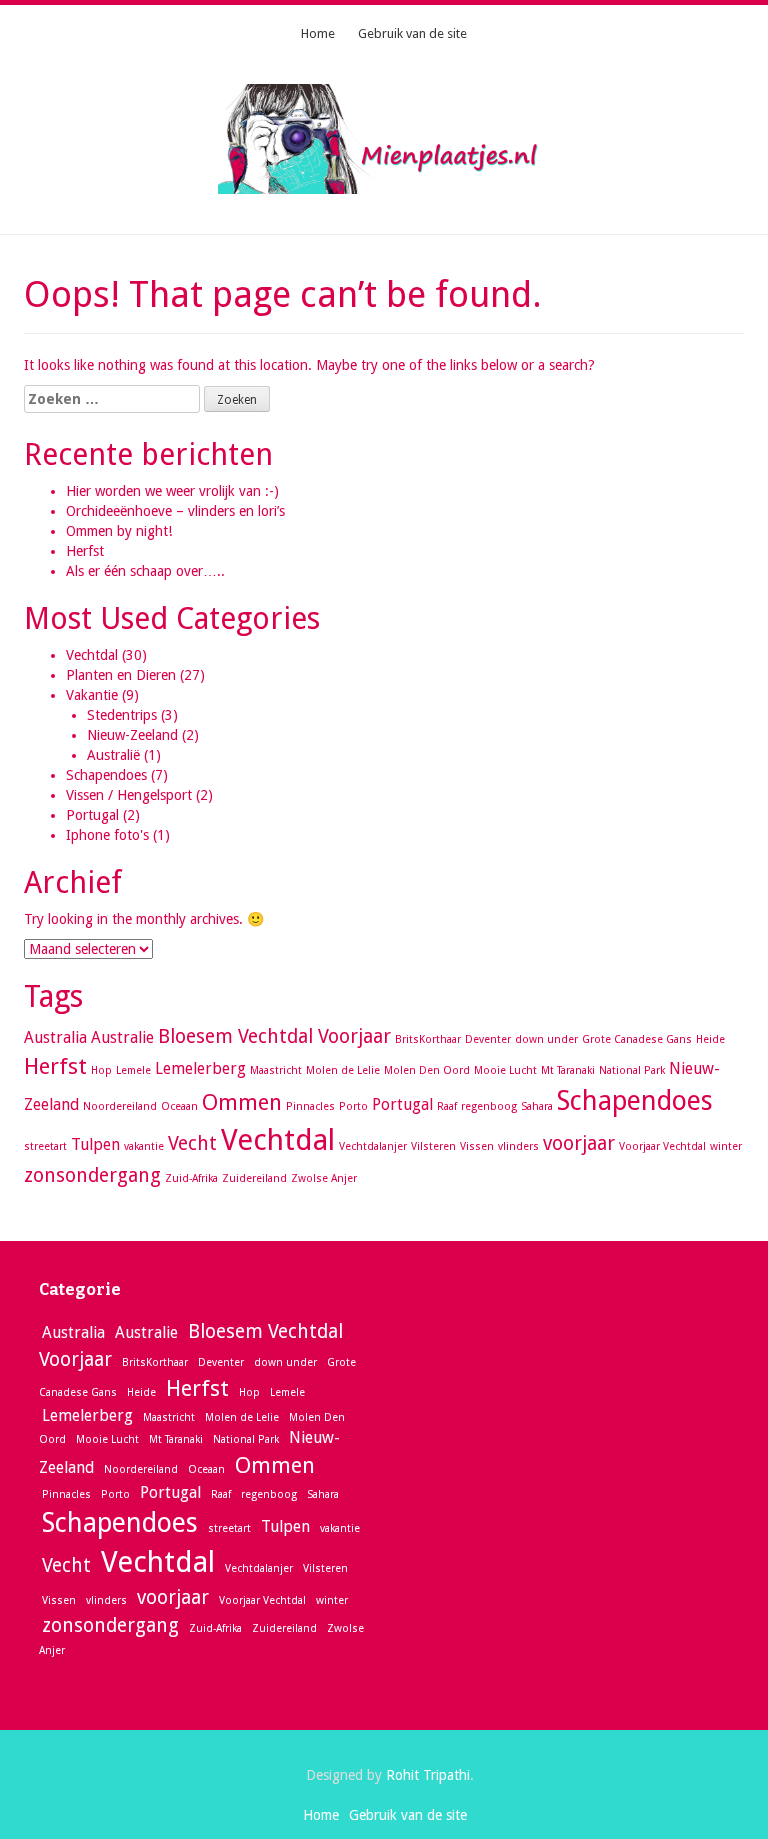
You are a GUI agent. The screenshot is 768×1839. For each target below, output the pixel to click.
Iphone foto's (107, 835)
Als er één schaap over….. (145, 571)
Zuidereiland (254, 1178)
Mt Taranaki (568, 1070)
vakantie (144, 1146)
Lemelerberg (200, 1068)
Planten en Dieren (121, 675)
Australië (113, 755)
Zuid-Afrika (191, 1178)
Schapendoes (106, 775)
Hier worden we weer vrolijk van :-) (172, 491)
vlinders (518, 1146)
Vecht (192, 1143)
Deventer (488, 1039)
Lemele (133, 1070)
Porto (353, 1106)
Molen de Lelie (343, 1070)
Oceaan (179, 1106)
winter (726, 1146)
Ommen (242, 1102)
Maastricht (276, 1070)
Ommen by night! (119, 531)
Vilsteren (433, 1146)
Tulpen (95, 1144)
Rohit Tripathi (428, 1775)
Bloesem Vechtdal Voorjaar (274, 1036)
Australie (122, 1037)
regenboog (489, 1106)
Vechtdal (92, 655)
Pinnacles (310, 1106)
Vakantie (92, 695)
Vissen (477, 1146)
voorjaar (579, 1143)
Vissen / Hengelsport (129, 795)
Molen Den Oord (427, 1070)
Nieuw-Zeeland (132, 735)
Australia (55, 1037)
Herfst (85, 551)
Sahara (537, 1106)
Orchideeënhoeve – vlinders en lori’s (175, 511)
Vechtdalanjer (373, 1146)
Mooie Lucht (505, 1070)
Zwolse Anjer (324, 1178)
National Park (632, 1070)
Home (318, 33)
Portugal (92, 815)
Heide (710, 1039)
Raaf (447, 1106)
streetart (45, 1146)
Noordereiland (120, 1106)
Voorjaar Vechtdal (662, 1146)
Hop (101, 1070)
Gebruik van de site (412, 33)
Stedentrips (122, 715)
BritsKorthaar (428, 1039)
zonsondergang (92, 1175)
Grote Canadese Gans (637, 1039)
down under (546, 1039)
